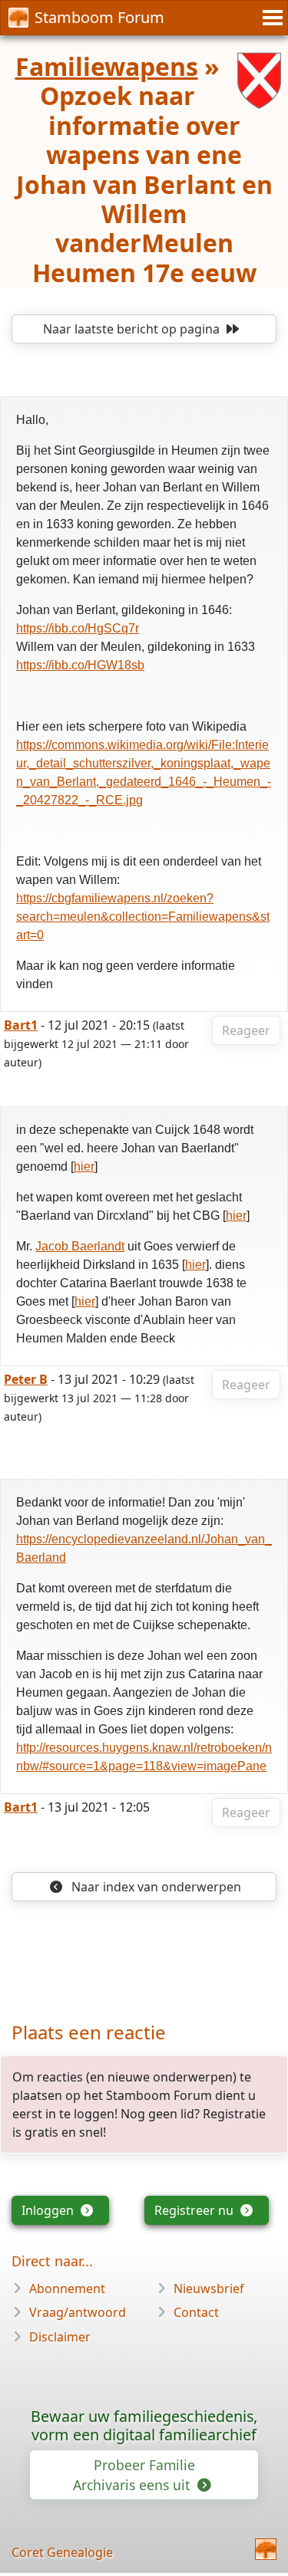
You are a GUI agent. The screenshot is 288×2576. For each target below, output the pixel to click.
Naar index (155, 1887)
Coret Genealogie (62, 2552)
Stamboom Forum (99, 17)
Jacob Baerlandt (80, 1246)
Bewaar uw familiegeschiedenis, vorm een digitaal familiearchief (144, 2425)
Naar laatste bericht (131, 329)
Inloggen (49, 2210)
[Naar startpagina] (266, 2549)
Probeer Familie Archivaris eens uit (134, 2475)
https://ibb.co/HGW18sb (80, 665)
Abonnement (67, 2288)
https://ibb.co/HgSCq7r (78, 628)
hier (84, 1166)
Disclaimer (60, 2337)
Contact (196, 2312)
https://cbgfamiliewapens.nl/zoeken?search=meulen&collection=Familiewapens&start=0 (143, 917)
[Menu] (270, 18)
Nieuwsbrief (209, 2288)
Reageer (246, 1030)
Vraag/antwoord (78, 2312)
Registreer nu (195, 2210)
